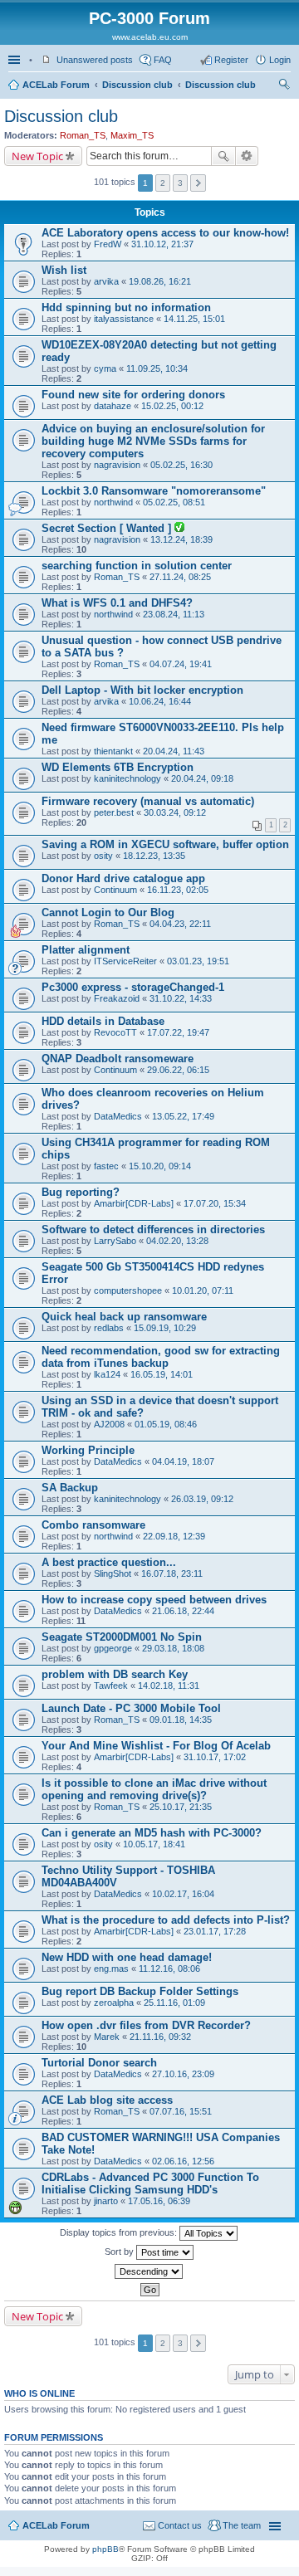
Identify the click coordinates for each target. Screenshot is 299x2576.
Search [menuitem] (284, 86)
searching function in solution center (137, 566)
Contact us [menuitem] (180, 2525)
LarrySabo (115, 1241)
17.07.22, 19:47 (178, 1032)
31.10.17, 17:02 (215, 1757)
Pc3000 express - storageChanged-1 (133, 987)
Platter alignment (86, 950)
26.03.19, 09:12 (202, 1499)
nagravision (117, 465)
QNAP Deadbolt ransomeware (118, 1059)
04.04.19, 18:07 (183, 1461)
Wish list (64, 270)
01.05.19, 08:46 (166, 1424)
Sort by (120, 2252)
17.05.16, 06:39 (159, 2201)
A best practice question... (109, 1562)
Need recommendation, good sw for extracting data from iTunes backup (161, 1357)
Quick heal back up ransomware (124, 1317)
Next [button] (198, 183)
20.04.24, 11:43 (174, 751)
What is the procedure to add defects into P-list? (166, 1920)
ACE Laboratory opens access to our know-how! (165, 233)
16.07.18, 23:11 (172, 1573)
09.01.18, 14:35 (181, 1720)
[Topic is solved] (179, 529)
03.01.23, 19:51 (198, 961)
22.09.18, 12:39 (174, 1536)
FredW (108, 244)
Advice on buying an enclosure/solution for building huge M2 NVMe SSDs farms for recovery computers (153, 441)
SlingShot (113, 1573)
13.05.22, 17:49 (183, 1116)
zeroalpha (114, 2003)
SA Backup (70, 1488)
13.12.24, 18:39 (181, 539)
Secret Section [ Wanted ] (108, 528)
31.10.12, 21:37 (162, 244)
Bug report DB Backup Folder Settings (140, 1991)
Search (223, 156)
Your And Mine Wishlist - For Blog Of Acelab (156, 1746)
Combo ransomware (93, 1525)
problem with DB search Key (115, 1674)
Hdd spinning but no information (126, 307)
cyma (105, 368)
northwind (113, 502)
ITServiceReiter (125, 961)
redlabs (109, 1328)
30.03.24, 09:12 (175, 812)
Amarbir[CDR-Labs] (134, 1203)
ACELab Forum (56, 85)
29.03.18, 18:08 (173, 1648)
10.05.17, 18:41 (154, 1844)
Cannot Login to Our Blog (108, 912)
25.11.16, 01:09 (174, 2003)
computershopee (128, 1290)
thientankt (113, 751)
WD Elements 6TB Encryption (118, 767)
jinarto (106, 2201)
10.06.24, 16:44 (160, 701)
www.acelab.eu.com (150, 37)
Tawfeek (111, 1686)
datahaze (113, 406)
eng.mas (111, 1969)
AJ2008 (109, 1424)
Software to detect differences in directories (153, 1229)
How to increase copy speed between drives (154, 1600)
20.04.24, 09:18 (202, 778)
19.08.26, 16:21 (160, 281)
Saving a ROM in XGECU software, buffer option (165, 844)
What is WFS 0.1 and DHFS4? (117, 603)
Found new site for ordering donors (133, 395)
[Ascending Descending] (149, 2271)
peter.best (114, 812)
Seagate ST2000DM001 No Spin (122, 1637)
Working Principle (88, 1450)
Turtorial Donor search (99, 2063)
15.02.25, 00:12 (172, 406)
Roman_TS (83, 135)
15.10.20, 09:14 (160, 1166)
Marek (107, 2037)
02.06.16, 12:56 (183, 2161)
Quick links (16, 60)
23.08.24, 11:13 (174, 614)
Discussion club (137, 85)
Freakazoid (117, 998)
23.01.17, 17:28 (215, 1931)
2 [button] (163, 183)
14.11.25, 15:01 (194, 319)
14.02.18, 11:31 (169, 1686)
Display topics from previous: (120, 2232)
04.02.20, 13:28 (177, 1241)
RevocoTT (115, 1032)
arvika (106, 281)
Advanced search (247, 156)
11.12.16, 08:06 (169, 1969)
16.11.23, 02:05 (178, 890)
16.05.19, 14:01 (162, 1374)
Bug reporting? (81, 1192)
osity (103, 856)
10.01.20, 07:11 (203, 1290)
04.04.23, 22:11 (180, 924)
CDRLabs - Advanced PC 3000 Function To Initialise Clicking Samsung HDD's (150, 2183)
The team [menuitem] (242, 2525)
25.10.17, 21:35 (181, 1807)
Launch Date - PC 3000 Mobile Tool (131, 1708)
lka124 (107, 1374)
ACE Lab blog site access (107, 2100)
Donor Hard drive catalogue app (123, 878)
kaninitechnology (127, 778)
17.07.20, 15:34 (215, 1203)
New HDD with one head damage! (127, 1957)
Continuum (115, 890)
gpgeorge (113, 1648)
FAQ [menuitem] (163, 60)
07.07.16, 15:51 (181, 2111)
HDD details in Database (103, 1021)
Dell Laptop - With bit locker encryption (142, 690)
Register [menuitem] (231, 60)
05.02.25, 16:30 (181, 465)
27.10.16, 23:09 (183, 2074)
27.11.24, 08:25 (180, 577)
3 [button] (180, 183)
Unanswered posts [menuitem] (95, 60)
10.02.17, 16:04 (183, 1894)
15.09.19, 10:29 (165, 1328)
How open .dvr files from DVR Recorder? (146, 2025)
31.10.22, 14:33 (181, 998)
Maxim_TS (132, 135)
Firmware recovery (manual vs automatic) (148, 801)
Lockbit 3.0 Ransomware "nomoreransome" (154, 491)
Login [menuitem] (280, 60)
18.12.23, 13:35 (154, 856)
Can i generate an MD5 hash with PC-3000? (152, 1833)
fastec (106, 1166)
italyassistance (124, 319)
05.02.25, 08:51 (174, 502)
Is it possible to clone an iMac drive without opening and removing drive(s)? (154, 1789)
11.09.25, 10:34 (157, 368)
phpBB (105, 2549)
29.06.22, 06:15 (178, 1070)
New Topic (37, 156)
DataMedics (118, 1116)
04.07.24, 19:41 (181, 664)
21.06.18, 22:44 (183, 1611)
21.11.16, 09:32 (160, 2037)
